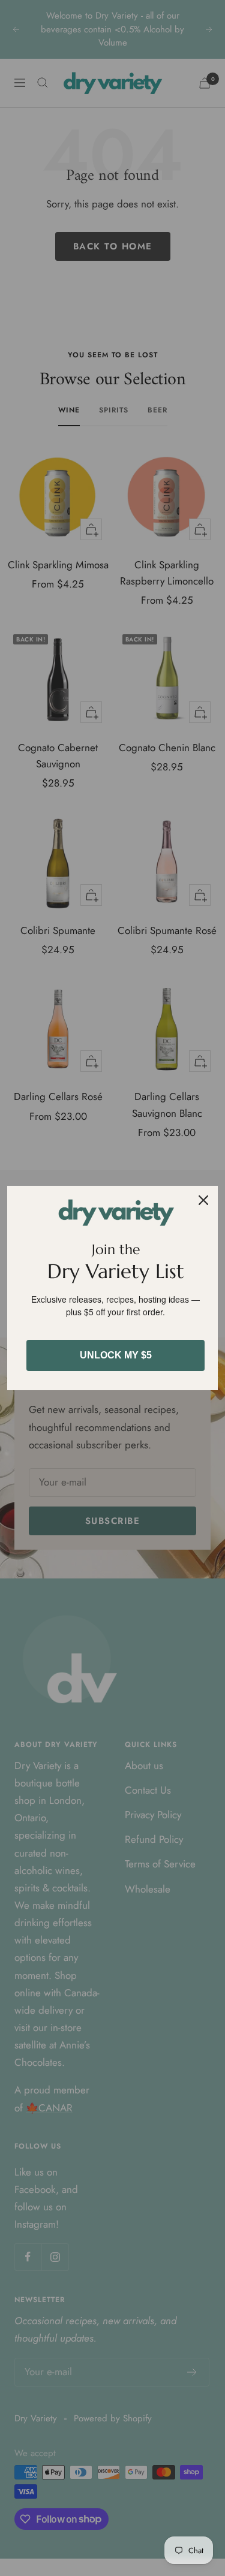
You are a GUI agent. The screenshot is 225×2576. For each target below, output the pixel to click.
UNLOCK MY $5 (116, 1355)
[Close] (203, 1200)
